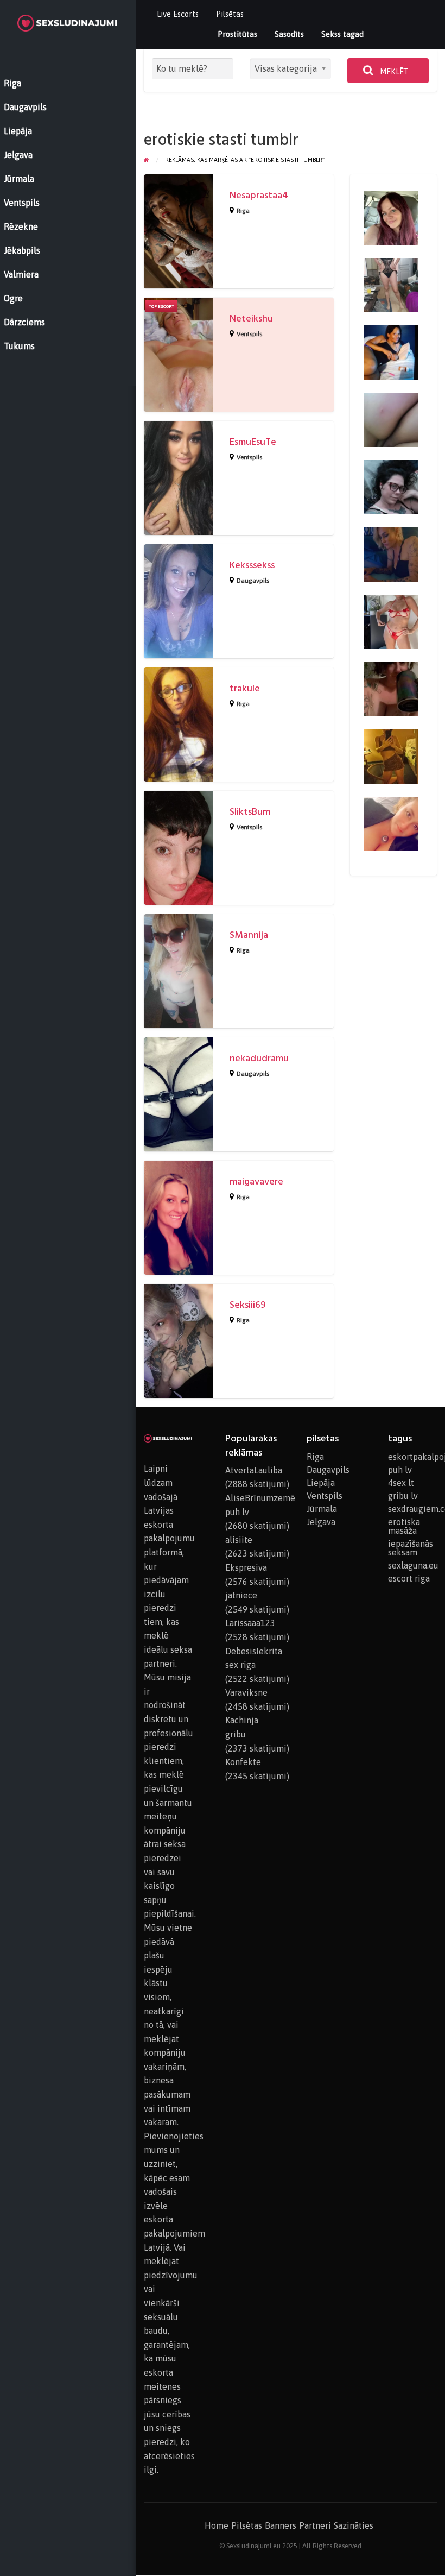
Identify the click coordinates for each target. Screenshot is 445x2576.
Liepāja (321, 1483)
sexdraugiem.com (412, 1509)
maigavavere (256, 1182)
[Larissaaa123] (391, 419)
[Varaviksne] (391, 217)
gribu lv (403, 1496)
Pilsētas (230, 14)
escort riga (409, 1578)
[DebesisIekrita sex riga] (391, 823)
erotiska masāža (404, 1526)
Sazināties (354, 2525)
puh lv (400, 1470)
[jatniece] (391, 621)
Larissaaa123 (250, 1623)
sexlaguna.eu (412, 1565)
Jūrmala (322, 1509)
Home (217, 2525)
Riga (243, 211)
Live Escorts (178, 14)
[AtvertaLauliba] (391, 755)
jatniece (241, 1595)
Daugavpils (253, 581)
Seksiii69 (248, 1305)
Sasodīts (289, 34)
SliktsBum (250, 812)
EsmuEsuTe (253, 442)
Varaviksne (246, 1692)
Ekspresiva (246, 1567)
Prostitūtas (237, 34)
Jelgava (321, 1522)
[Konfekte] (391, 688)
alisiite (239, 1540)
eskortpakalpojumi (412, 1457)
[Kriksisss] (391, 486)
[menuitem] (178, 14)
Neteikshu (251, 319)
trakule (245, 688)
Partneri (315, 2525)
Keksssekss (252, 565)
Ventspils (249, 334)
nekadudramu (259, 1058)
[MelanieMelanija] (391, 351)
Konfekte (243, 1762)
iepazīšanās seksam (411, 1548)
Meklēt (393, 72)
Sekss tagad (342, 34)
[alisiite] (391, 284)
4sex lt (401, 1483)
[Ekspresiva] (391, 553)
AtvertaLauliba (254, 1470)
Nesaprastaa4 (259, 195)
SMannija (249, 935)
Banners (281, 2525)
